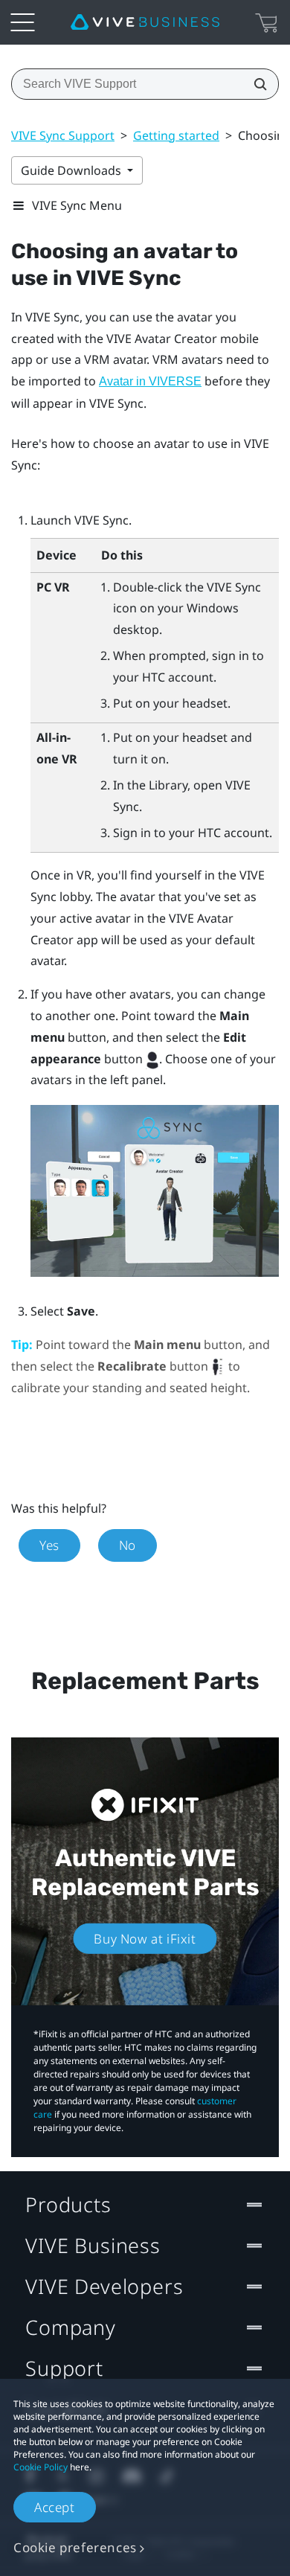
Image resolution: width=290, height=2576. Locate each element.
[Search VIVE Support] (256, 84)
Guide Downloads (72, 170)
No (128, 1545)
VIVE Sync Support (63, 135)
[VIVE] (145, 22)
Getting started (176, 135)
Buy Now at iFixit (145, 1939)
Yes (49, 1545)
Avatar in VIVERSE (150, 381)
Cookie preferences (75, 2547)
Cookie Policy (41, 2467)
